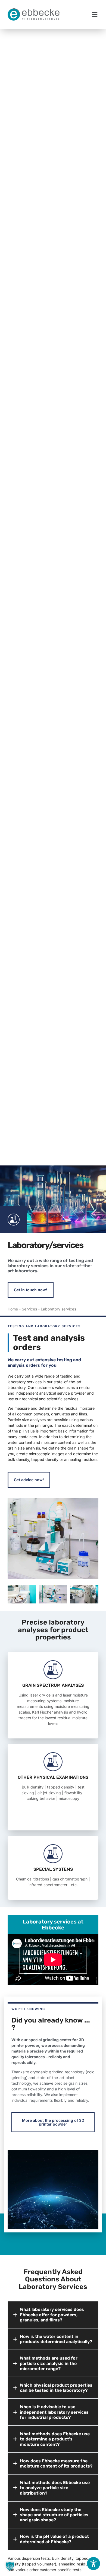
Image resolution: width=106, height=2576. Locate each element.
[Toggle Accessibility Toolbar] (93, 2564)
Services (29, 1309)
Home (13, 1309)
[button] (95, 14)
